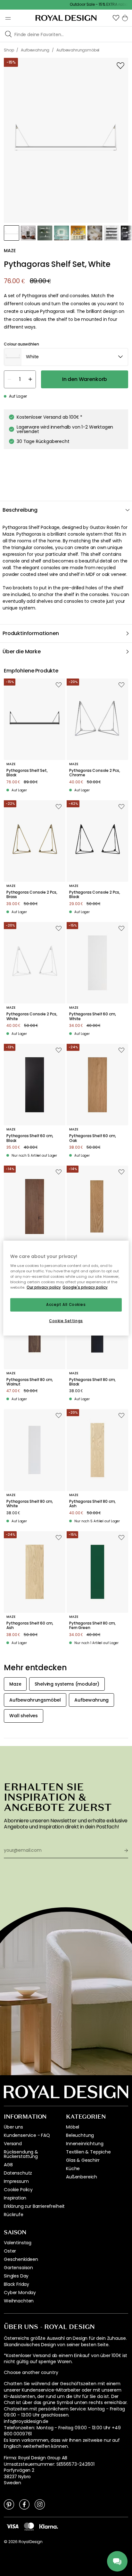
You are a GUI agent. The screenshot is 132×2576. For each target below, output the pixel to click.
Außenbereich (82, 2177)
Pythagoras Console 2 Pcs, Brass (32, 895)
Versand (13, 2144)
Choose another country (31, 2373)
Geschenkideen (21, 2259)
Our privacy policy (44, 1287)
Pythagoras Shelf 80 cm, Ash (92, 1504)
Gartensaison (18, 2268)
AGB (8, 2165)
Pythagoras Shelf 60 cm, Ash (30, 1626)
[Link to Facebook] (24, 2504)
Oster (10, 2251)
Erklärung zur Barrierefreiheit (34, 2206)
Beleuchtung (80, 2135)
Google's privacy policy (85, 1287)
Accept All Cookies (66, 1305)
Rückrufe (14, 2215)
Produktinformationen (31, 633)
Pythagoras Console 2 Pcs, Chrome (95, 773)
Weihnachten (19, 2301)
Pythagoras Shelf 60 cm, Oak (93, 1138)
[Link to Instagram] (40, 2504)
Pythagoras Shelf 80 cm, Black (92, 1382)
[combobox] (66, 357)
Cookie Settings (66, 1321)
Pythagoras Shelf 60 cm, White (93, 1016)
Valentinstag (18, 2243)
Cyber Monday (20, 2293)
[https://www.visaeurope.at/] (12, 2526)
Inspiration (15, 2198)
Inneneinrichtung (85, 2144)
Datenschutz (18, 2173)
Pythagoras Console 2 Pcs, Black (95, 895)
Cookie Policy (18, 2190)
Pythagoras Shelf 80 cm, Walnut (30, 1382)
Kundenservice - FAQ (27, 2135)
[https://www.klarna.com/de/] (49, 2526)
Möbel (73, 2127)
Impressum (16, 2181)
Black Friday (16, 2284)
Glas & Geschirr (83, 2160)
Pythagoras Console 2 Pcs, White (32, 1016)
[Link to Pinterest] (9, 2504)
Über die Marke (22, 652)
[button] (116, 18)
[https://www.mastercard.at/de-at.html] (29, 2526)
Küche (73, 2169)
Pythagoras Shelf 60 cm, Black (30, 1138)
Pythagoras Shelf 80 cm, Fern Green (92, 1626)
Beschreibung (20, 510)
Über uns (13, 2127)
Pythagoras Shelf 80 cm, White (30, 1504)
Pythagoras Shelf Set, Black (27, 773)
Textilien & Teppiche (88, 2152)
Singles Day (16, 2276)
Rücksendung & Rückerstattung (21, 2154)
